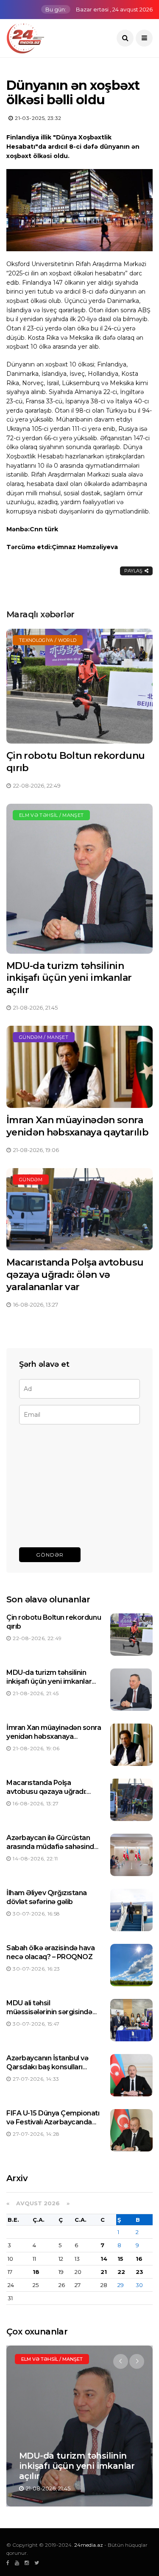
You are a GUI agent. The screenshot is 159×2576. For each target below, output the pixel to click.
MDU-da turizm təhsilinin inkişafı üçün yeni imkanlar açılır (69, 978)
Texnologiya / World (48, 640)
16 (139, 2259)
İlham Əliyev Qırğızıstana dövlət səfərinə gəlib (47, 1897)
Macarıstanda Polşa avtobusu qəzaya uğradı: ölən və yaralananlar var (75, 1274)
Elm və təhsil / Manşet (51, 815)
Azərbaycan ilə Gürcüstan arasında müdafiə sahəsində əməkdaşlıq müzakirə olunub (53, 1847)
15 (120, 2259)
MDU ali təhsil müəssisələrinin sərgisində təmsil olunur (49, 2012)
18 (36, 2272)
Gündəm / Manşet (44, 1037)
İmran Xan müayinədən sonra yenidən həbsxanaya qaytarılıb (77, 1126)
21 (104, 2272)
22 (121, 2272)
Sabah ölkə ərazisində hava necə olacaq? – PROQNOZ (51, 1952)
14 (104, 2259)
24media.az (89, 2545)
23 (139, 2272)
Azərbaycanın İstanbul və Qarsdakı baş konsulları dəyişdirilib (47, 2067)
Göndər (50, 1555)
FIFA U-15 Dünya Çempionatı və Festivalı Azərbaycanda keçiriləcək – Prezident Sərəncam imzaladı (53, 2126)
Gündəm (31, 1180)
